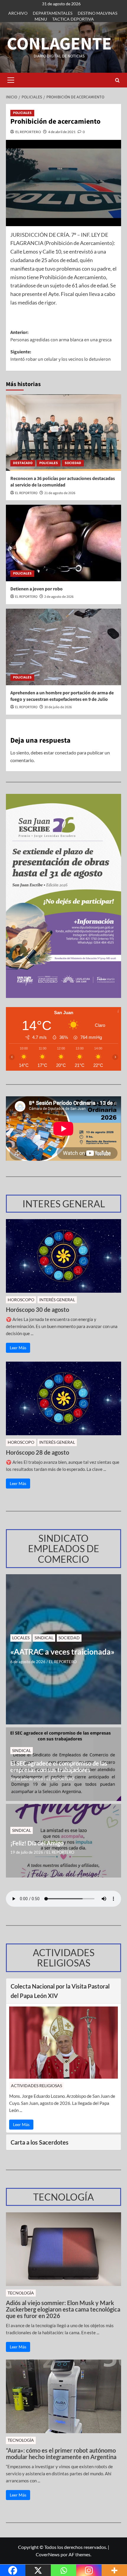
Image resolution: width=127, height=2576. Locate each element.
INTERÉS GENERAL (57, 1300)
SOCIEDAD (73, 463)
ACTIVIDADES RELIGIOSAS (36, 2086)
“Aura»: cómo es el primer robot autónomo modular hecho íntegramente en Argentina (61, 2454)
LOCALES (21, 1638)
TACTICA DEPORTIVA (73, 19)
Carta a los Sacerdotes (40, 2142)
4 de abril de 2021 (62, 132)
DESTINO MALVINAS (97, 13)
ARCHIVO (18, 13)
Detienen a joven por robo (36, 589)
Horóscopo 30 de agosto (38, 1309)
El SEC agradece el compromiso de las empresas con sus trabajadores (59, 1767)
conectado (66, 753)
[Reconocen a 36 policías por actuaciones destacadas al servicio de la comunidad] (63, 433)
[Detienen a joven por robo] (63, 543)
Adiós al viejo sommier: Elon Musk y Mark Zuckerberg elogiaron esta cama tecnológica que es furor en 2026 (63, 2309)
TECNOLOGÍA (21, 2293)
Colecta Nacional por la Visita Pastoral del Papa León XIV (60, 1991)
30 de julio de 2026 (58, 707)
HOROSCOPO (21, 1300)
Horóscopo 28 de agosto (38, 1452)
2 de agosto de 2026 (59, 597)
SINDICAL (44, 1638)
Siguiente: (61, 356)
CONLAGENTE (59, 44)
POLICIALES (22, 113)
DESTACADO (23, 463)
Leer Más (18, 1348)
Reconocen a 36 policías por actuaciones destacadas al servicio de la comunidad (63, 482)
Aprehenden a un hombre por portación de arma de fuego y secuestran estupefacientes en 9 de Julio (62, 696)
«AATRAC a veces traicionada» (62, 1652)
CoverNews (48, 2554)
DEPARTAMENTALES (53, 13)
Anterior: (61, 336)
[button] (11, 80)
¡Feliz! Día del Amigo (37, 1843)
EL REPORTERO (28, 132)
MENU (41, 19)
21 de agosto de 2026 (60, 493)
